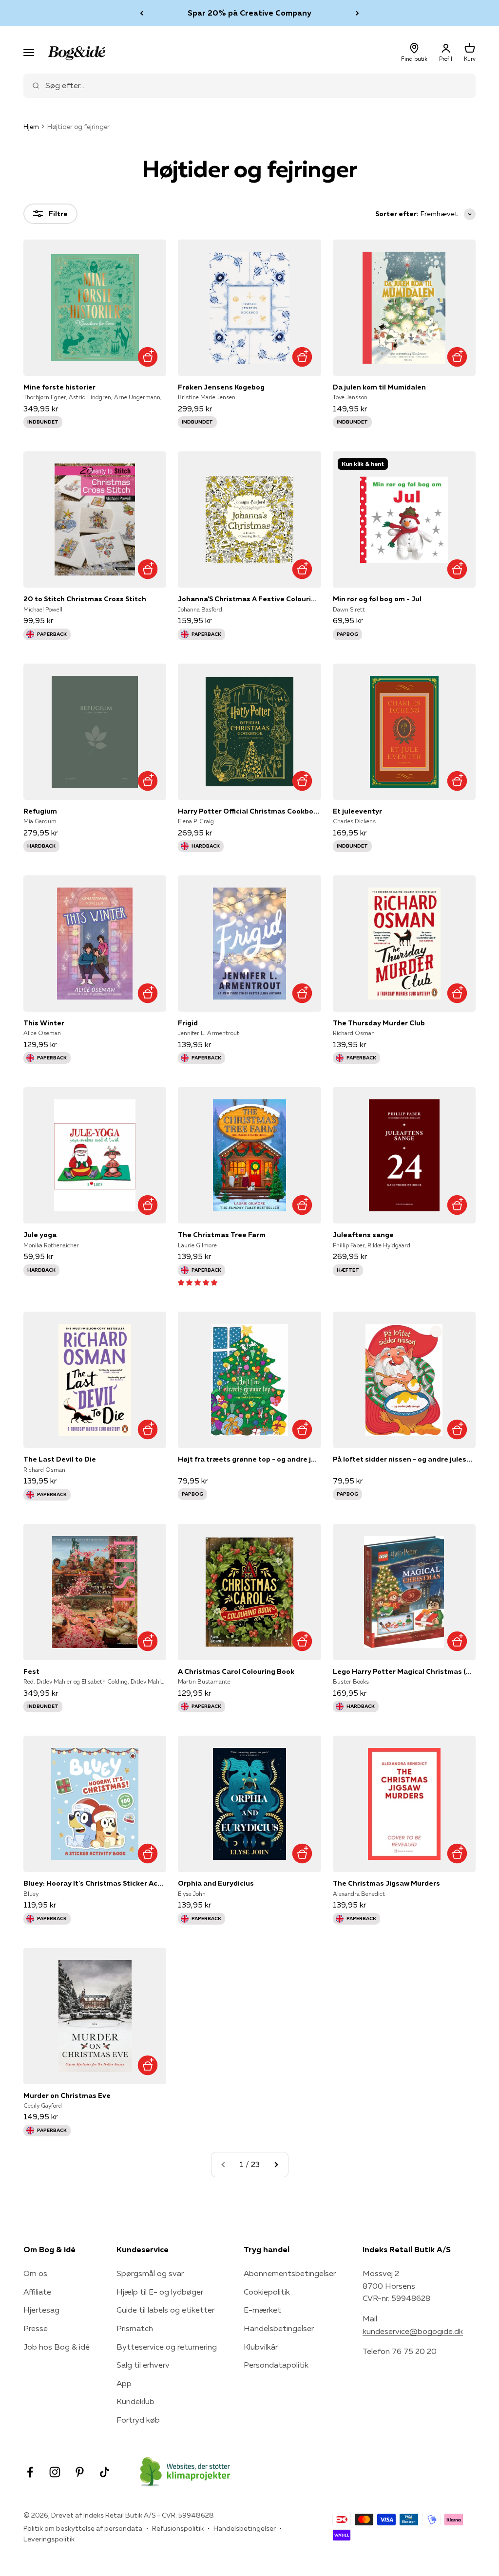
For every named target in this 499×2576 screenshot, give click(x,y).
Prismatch (135, 2328)
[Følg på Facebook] (30, 2472)
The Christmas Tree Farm (222, 1235)
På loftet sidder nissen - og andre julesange (404, 1459)
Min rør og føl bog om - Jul (377, 599)
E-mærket (262, 2310)
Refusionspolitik (178, 2528)
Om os (35, 2273)
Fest (31, 1671)
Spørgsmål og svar (150, 2273)
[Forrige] (142, 13)
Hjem (31, 127)
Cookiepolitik (267, 2292)
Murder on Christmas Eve (67, 2095)
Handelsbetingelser (279, 2328)
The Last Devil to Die (60, 1459)
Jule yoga (40, 1235)
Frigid (188, 1023)
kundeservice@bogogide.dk (413, 2331)
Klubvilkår (261, 2347)
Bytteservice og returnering (167, 2347)
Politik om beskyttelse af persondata (83, 2528)
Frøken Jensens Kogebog (221, 387)
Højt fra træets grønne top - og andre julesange (249, 1459)
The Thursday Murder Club (379, 1023)
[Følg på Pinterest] (80, 2472)
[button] (198, 1282)
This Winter (44, 1023)
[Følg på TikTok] (105, 2472)
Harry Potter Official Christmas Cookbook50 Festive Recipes (249, 811)
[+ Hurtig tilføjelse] (147, 357)
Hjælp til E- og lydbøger (160, 2292)
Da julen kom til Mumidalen (379, 387)
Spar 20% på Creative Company (249, 13)
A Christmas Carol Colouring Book (236, 1671)
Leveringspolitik (49, 2539)
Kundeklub (135, 2401)
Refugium (40, 811)
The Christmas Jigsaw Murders (386, 1883)
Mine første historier (59, 387)
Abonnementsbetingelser (290, 2273)
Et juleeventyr (357, 811)
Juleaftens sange (363, 1235)
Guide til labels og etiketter (165, 2310)
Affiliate (37, 2292)
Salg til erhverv (143, 2365)
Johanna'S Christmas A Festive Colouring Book (249, 599)
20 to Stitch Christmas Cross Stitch (85, 599)
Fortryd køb (138, 2420)
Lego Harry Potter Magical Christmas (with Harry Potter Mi (404, 1671)
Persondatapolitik (276, 2365)
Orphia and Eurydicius (216, 1883)
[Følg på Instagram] (55, 2472)
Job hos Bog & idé (57, 2347)
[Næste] (357, 13)
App (124, 2383)
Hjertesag (41, 2310)
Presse (36, 2328)
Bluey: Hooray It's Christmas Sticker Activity (95, 1883)
